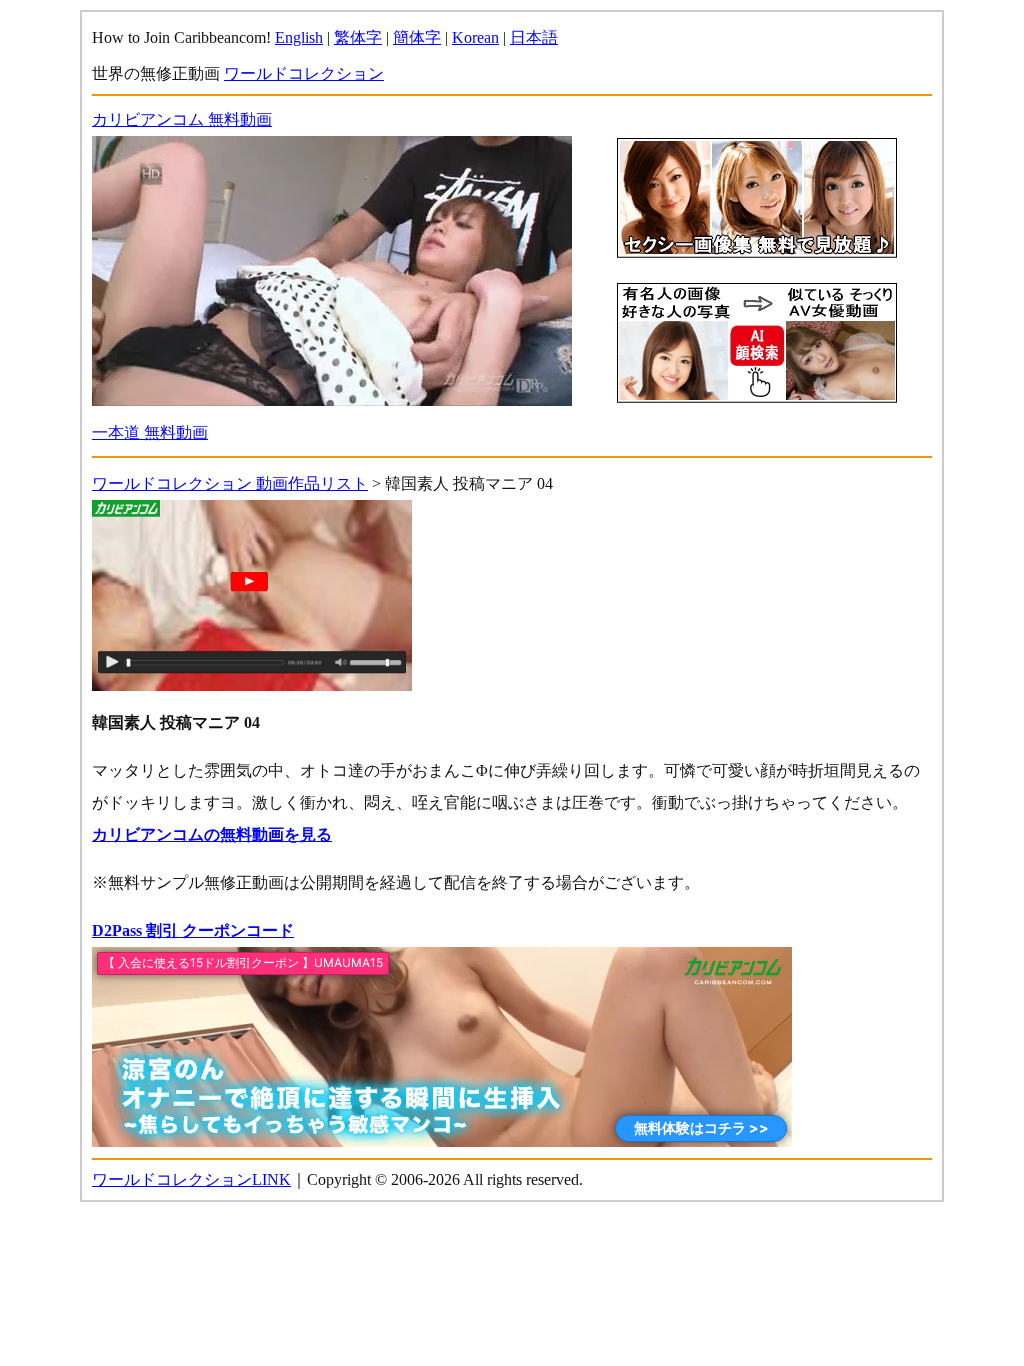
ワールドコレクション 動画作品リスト (230, 483)
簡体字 (417, 37)
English (299, 37)
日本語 (534, 37)
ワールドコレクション (304, 73)
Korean (475, 37)
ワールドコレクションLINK (191, 1179)
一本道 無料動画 (150, 432)
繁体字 (358, 37)
